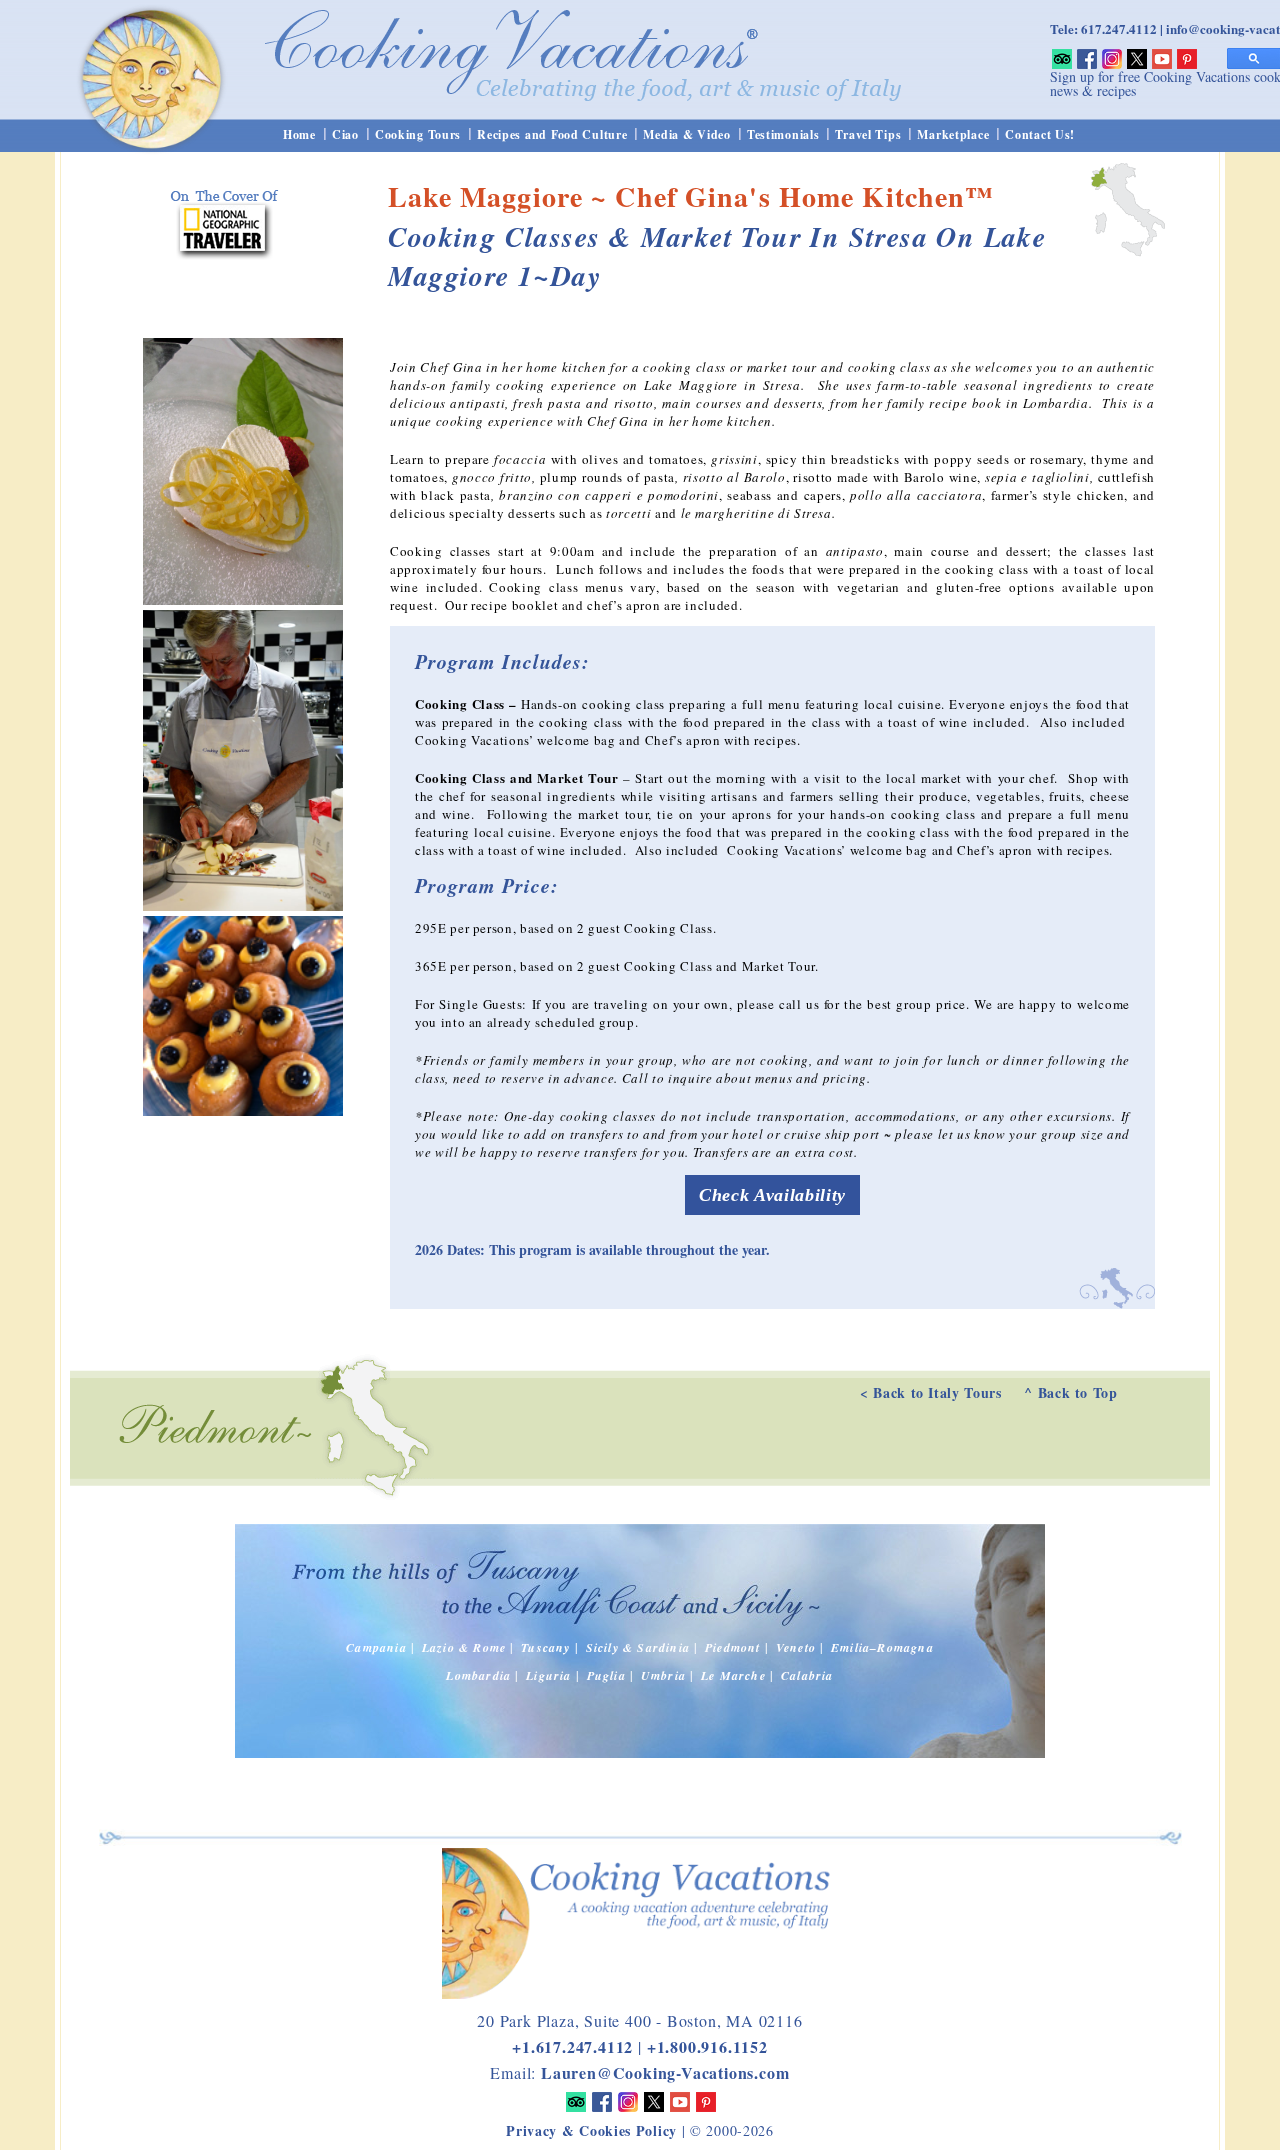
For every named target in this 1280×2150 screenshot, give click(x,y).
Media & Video (686, 134)
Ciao (345, 134)
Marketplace (953, 134)
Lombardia (478, 1675)
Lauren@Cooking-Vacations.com (665, 2072)
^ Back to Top (1070, 1392)
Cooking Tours (418, 134)
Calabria (807, 1675)
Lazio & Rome (464, 1647)
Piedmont (733, 1647)
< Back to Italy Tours (931, 1392)
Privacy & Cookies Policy (591, 2130)
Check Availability (772, 1195)
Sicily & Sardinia (638, 1647)
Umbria (663, 1675)
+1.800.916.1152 (707, 2046)
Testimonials (783, 134)
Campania (376, 1647)
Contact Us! (1040, 134)
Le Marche (733, 1675)
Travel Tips (868, 134)
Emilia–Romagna (882, 1647)
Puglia (606, 1675)
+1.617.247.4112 (572, 2046)
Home (299, 134)
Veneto (796, 1647)
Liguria (548, 1675)
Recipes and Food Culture (552, 134)
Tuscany (545, 1647)
